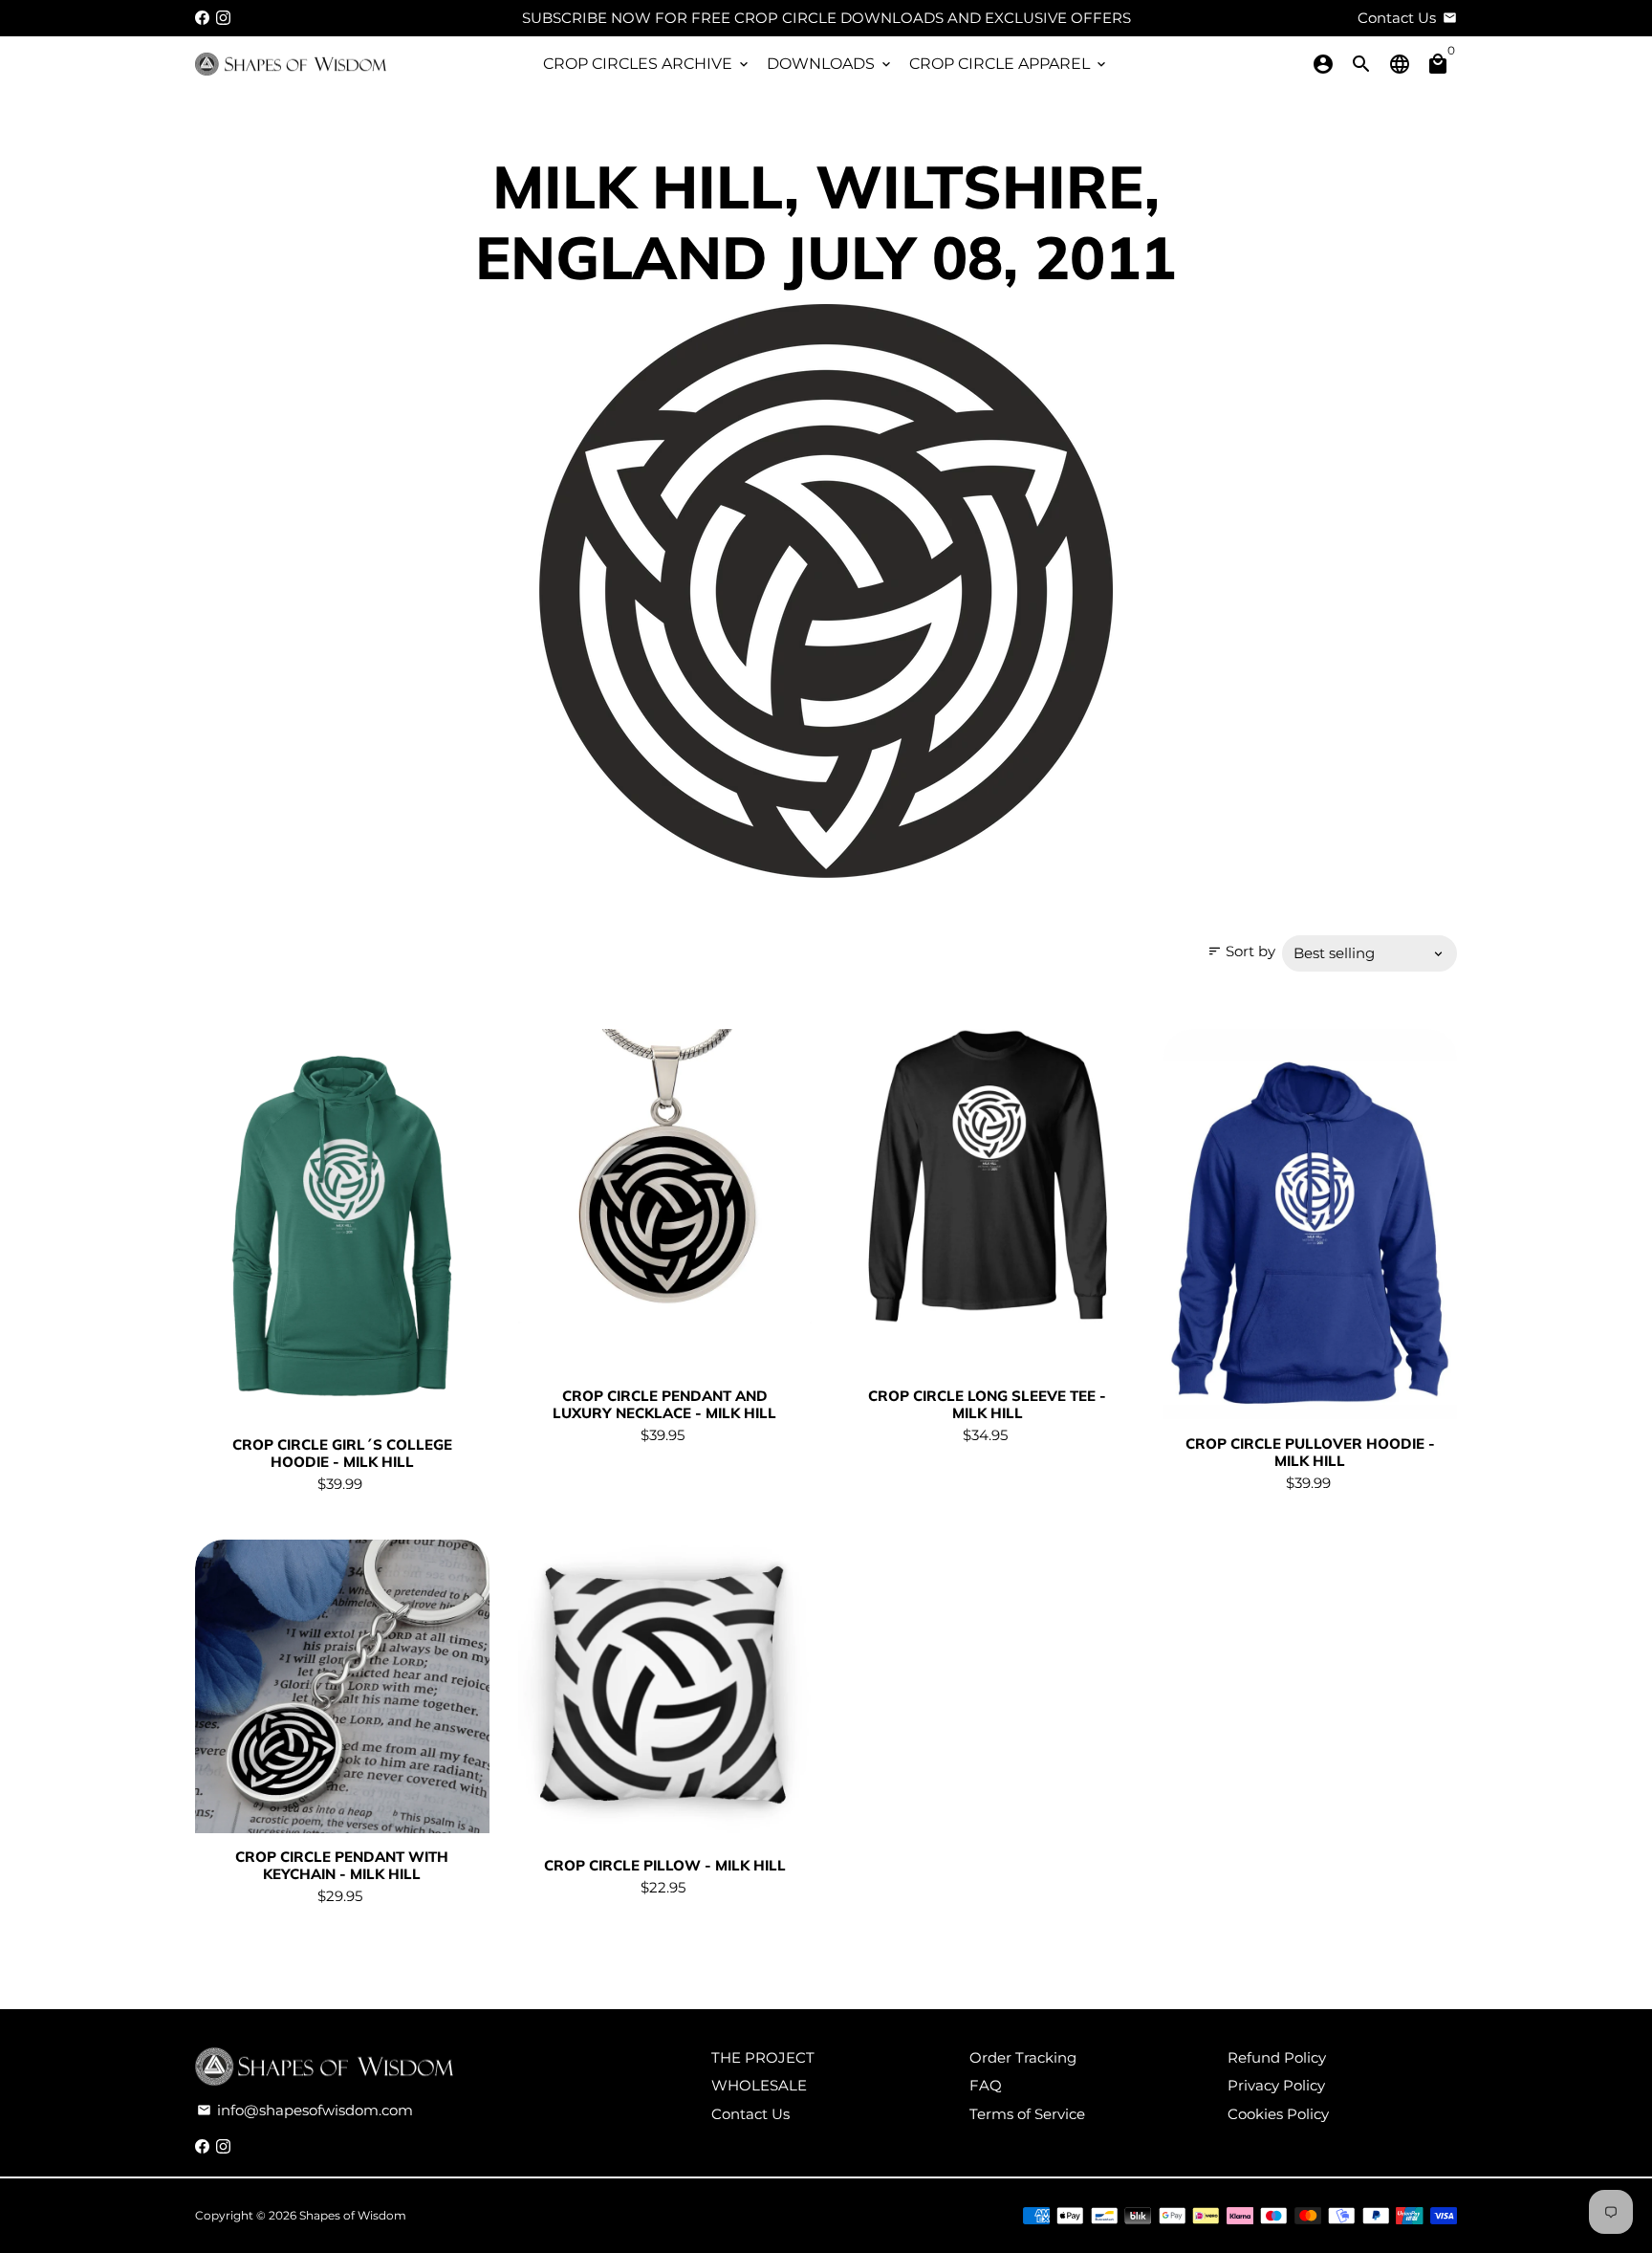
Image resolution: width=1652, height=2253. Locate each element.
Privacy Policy (1276, 2085)
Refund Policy (1277, 2057)
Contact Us (750, 2114)
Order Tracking (1023, 2057)
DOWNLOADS (830, 64)
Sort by (1241, 951)
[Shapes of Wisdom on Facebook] (202, 18)
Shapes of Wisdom (353, 2215)
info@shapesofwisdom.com (305, 2110)
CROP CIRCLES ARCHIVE (647, 64)
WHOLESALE (759, 2085)
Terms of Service (1027, 2114)
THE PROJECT (763, 2057)
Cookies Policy (1278, 2114)
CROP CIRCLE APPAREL (1009, 64)
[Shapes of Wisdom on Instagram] (223, 18)
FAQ (986, 2085)
